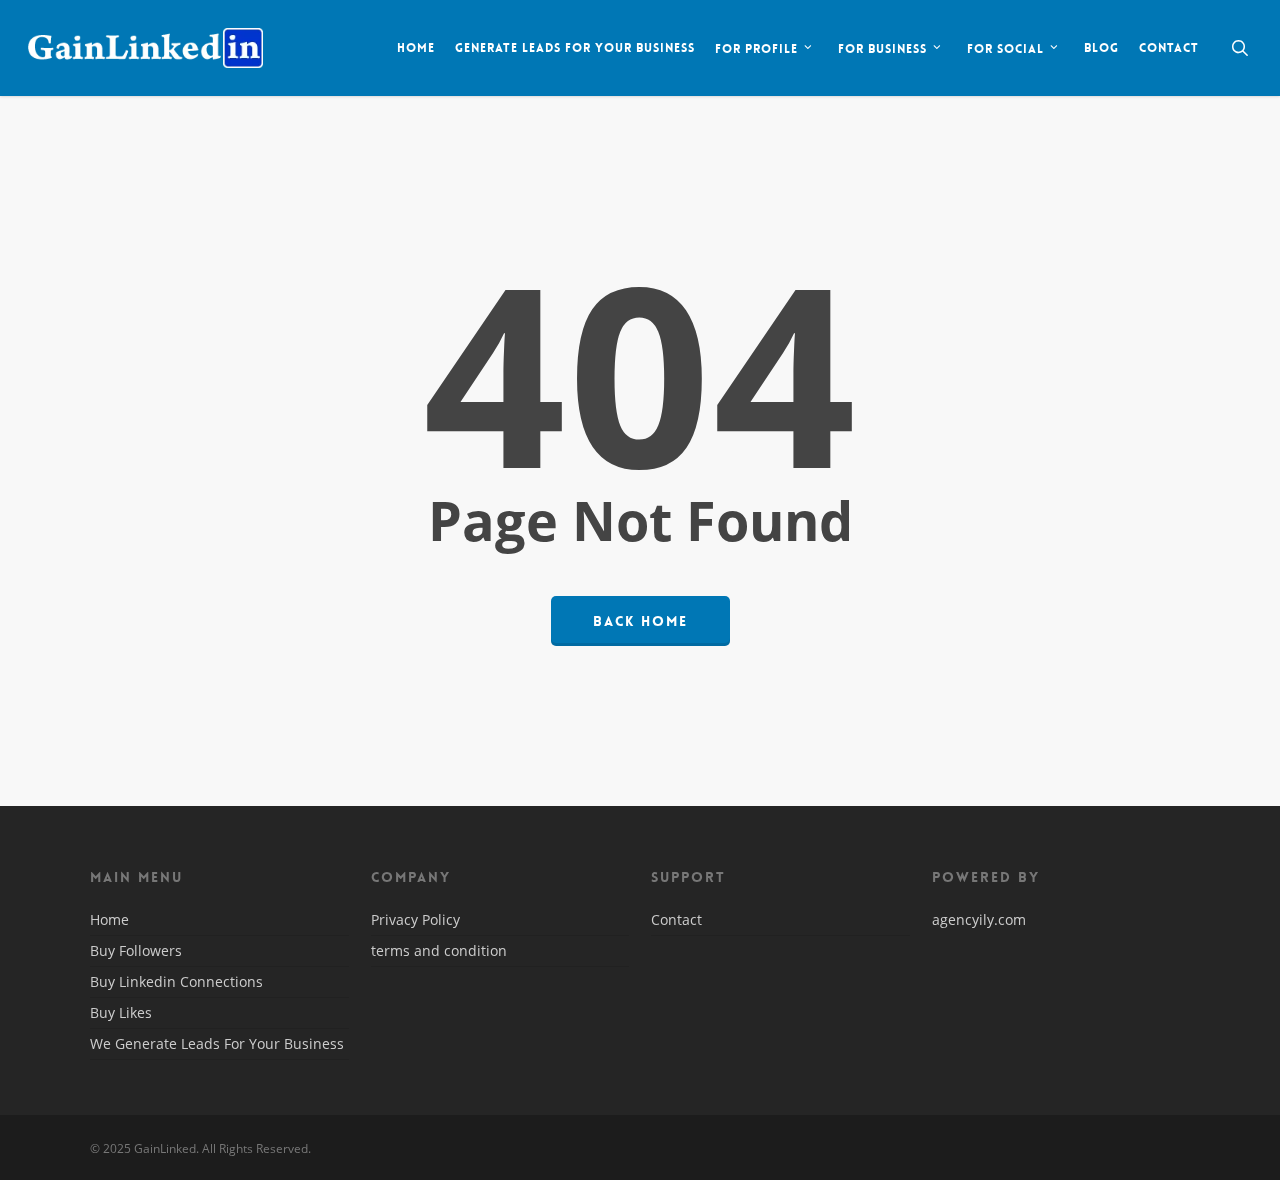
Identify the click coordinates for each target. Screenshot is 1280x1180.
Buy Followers (136, 950)
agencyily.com (979, 919)
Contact (676, 921)
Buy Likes (121, 1012)
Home (109, 921)
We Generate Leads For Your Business (217, 1043)
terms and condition (439, 950)
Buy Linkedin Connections (176, 981)
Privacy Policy (415, 921)
